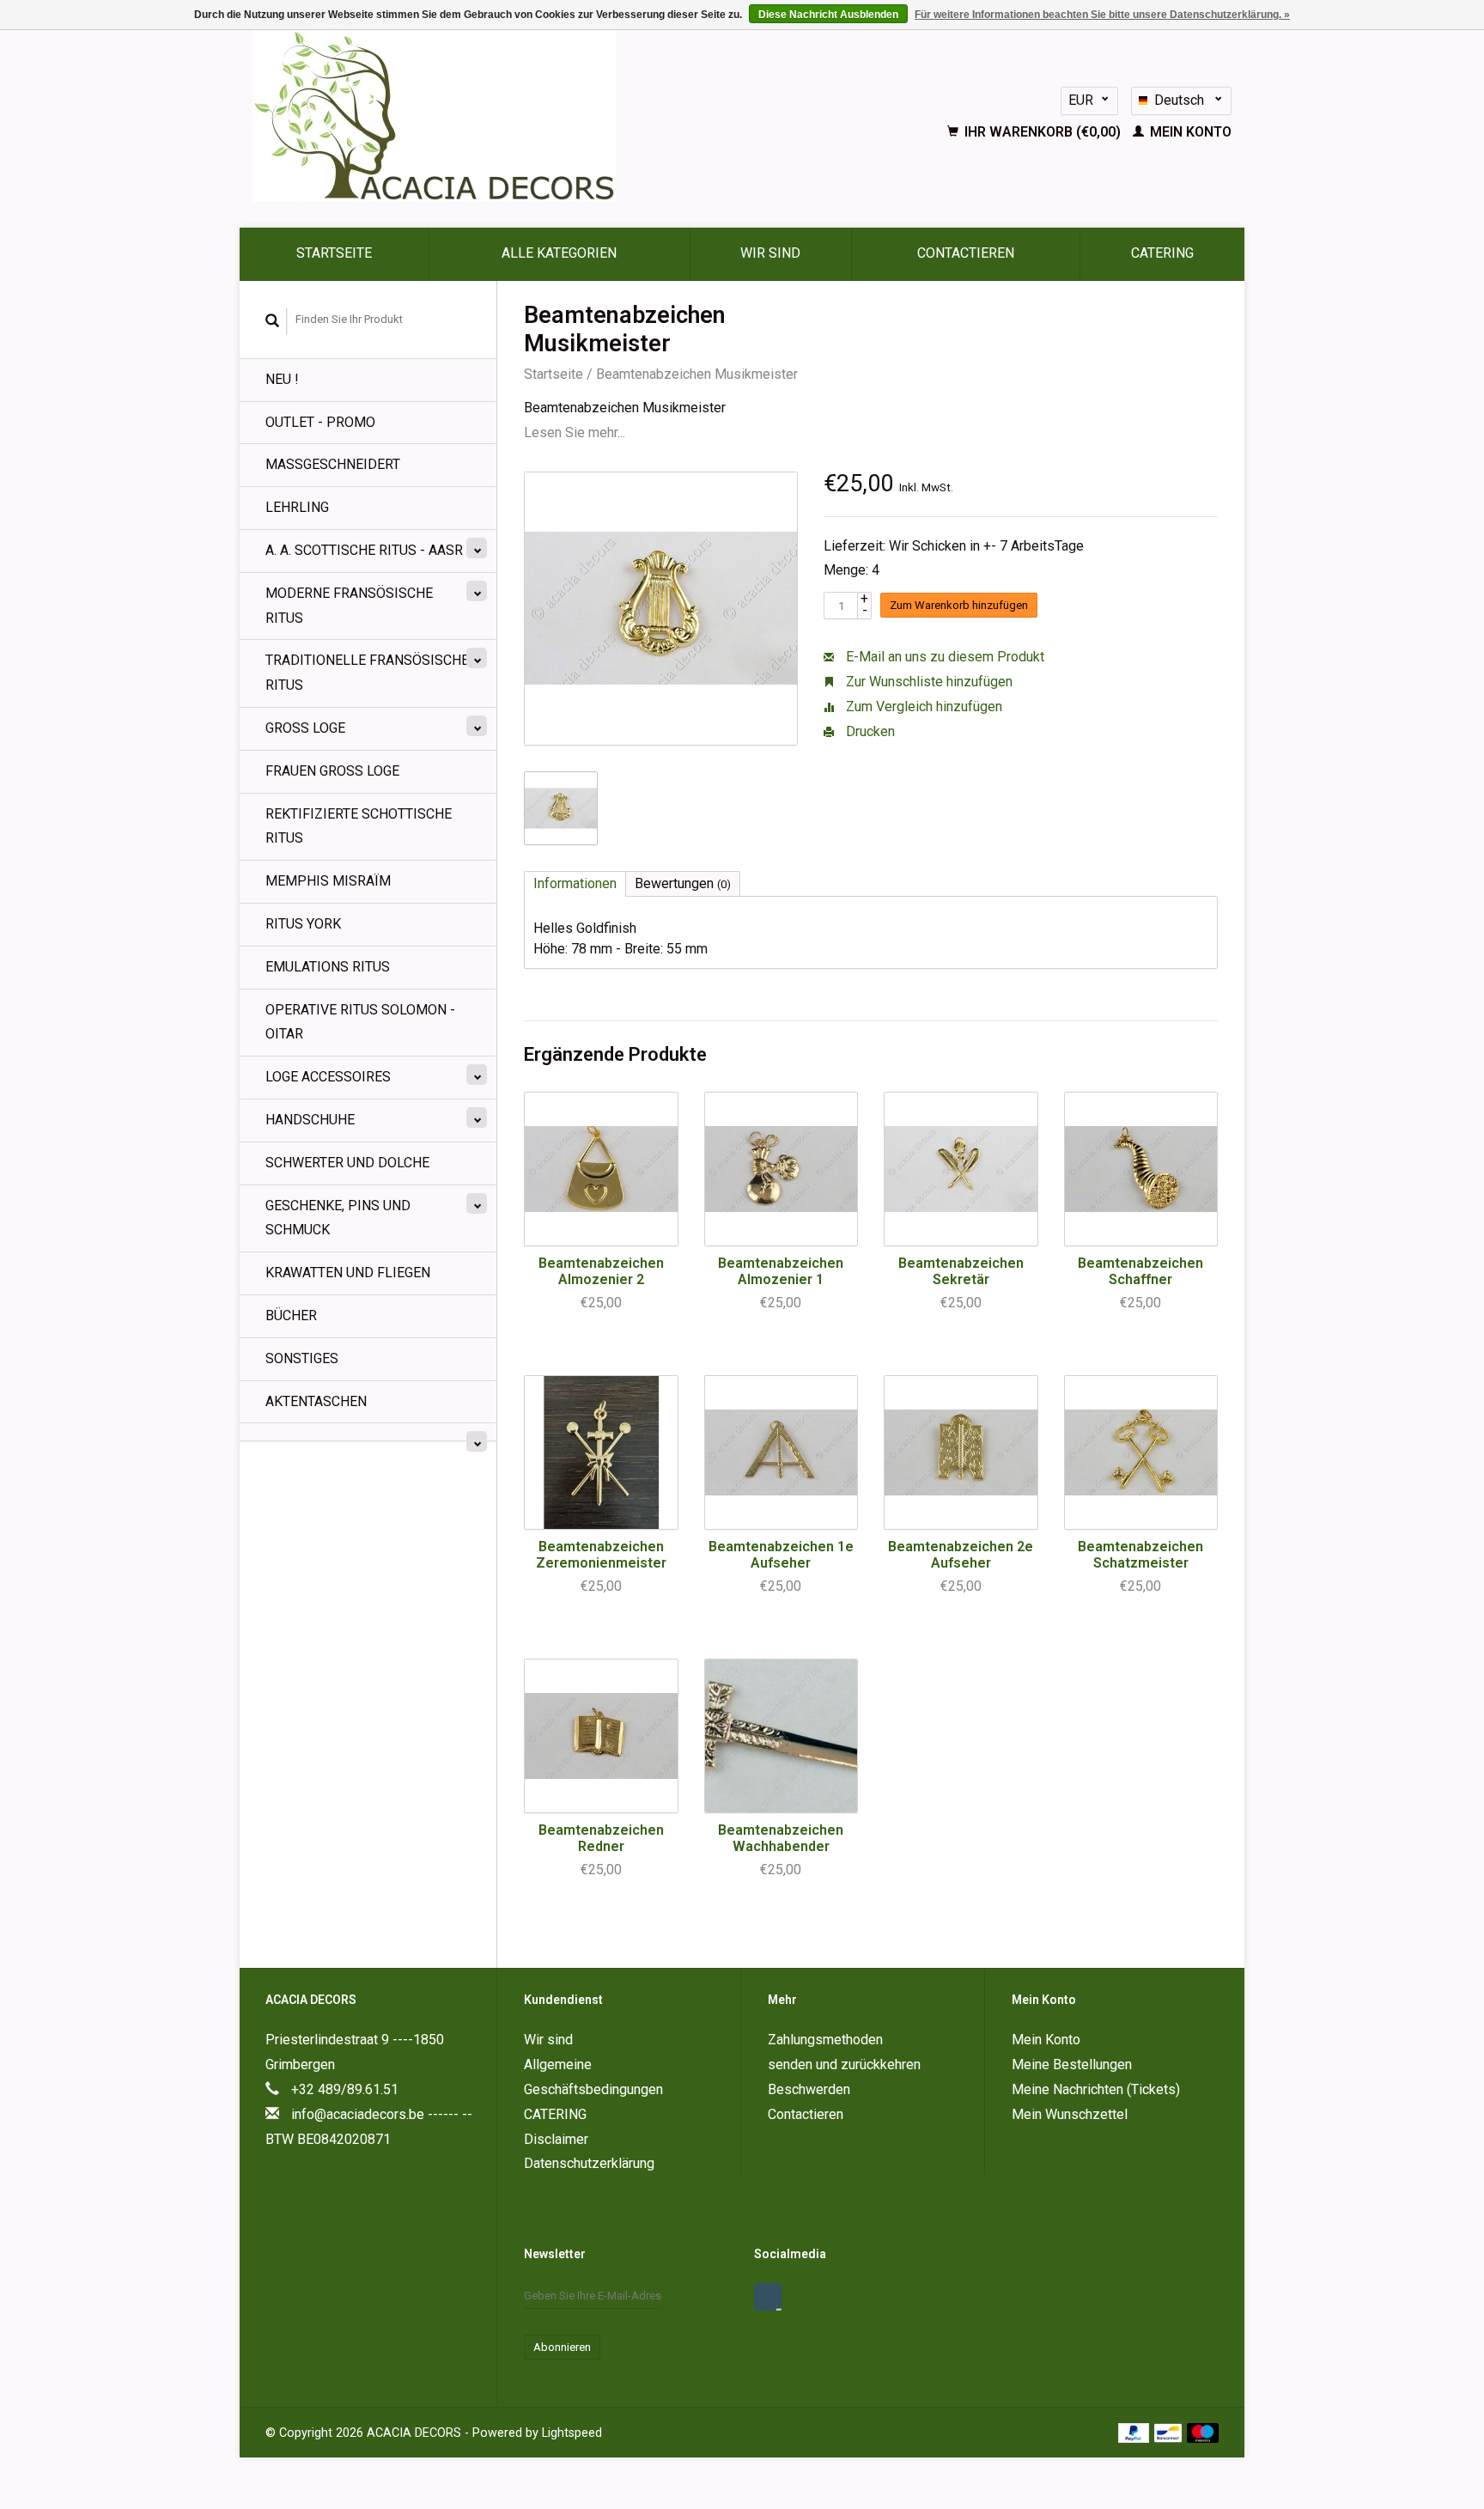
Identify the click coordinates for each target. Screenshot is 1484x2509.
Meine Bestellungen (1072, 2064)
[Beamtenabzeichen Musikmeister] (661, 609)
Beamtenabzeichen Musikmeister (697, 374)
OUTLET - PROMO (320, 422)
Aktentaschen (316, 1401)
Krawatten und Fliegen (348, 1273)
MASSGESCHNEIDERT (333, 464)
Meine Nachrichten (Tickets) (1096, 2089)
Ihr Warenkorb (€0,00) (1043, 132)
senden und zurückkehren (844, 2064)
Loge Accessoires (328, 1077)
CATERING (1162, 253)
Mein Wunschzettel (1070, 2114)
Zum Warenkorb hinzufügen (959, 605)
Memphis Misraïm (328, 881)
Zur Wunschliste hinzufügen (927, 682)
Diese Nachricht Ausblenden (828, 15)
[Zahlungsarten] (1136, 2432)
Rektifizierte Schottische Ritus (359, 826)
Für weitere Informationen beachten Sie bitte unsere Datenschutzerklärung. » (1102, 15)
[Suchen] (273, 321)
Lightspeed (572, 2433)
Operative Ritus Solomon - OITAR (360, 1022)
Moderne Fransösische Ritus (349, 606)
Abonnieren (562, 2347)
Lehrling (297, 507)
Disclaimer (556, 2139)
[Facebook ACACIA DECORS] (768, 2297)
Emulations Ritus (328, 967)
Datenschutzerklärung (589, 2163)
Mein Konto (1189, 132)
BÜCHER (291, 1315)
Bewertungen (683, 883)
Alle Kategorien (559, 253)
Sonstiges (302, 1358)
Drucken (869, 731)
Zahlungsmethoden (825, 2040)
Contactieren (966, 253)
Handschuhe (310, 1120)
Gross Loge (305, 728)
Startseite (334, 253)
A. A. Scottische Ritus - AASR (364, 550)
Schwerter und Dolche (347, 1163)
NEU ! (282, 379)
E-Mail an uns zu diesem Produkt (943, 657)
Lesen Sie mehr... (575, 432)
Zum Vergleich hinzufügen (922, 706)
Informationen (575, 883)
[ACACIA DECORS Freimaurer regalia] (527, 116)
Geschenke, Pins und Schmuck (338, 1218)
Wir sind (770, 253)
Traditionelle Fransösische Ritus (367, 673)
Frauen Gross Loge (332, 771)
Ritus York (303, 924)
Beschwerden (809, 2089)
